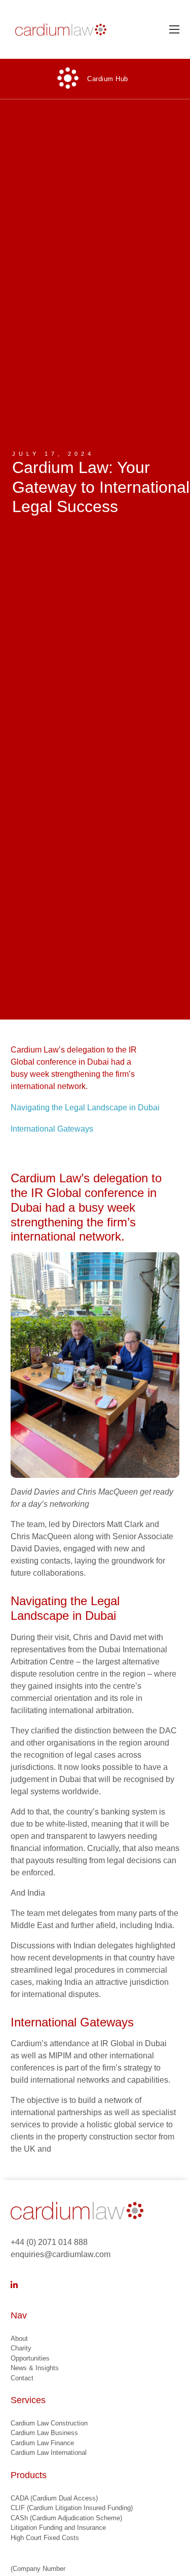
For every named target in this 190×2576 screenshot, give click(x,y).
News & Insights (35, 2368)
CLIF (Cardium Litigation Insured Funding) (72, 2508)
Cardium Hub (108, 79)
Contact (22, 2378)
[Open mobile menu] (174, 29)
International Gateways (52, 1129)
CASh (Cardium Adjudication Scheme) (66, 2518)
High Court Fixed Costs (45, 2538)
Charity (21, 2348)
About (19, 2338)
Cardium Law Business (44, 2433)
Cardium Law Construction (49, 2423)
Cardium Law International (49, 2453)
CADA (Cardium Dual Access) (54, 2498)
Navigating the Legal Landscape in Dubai (85, 1108)
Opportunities (30, 2358)
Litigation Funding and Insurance (58, 2528)
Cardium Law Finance (42, 2443)
